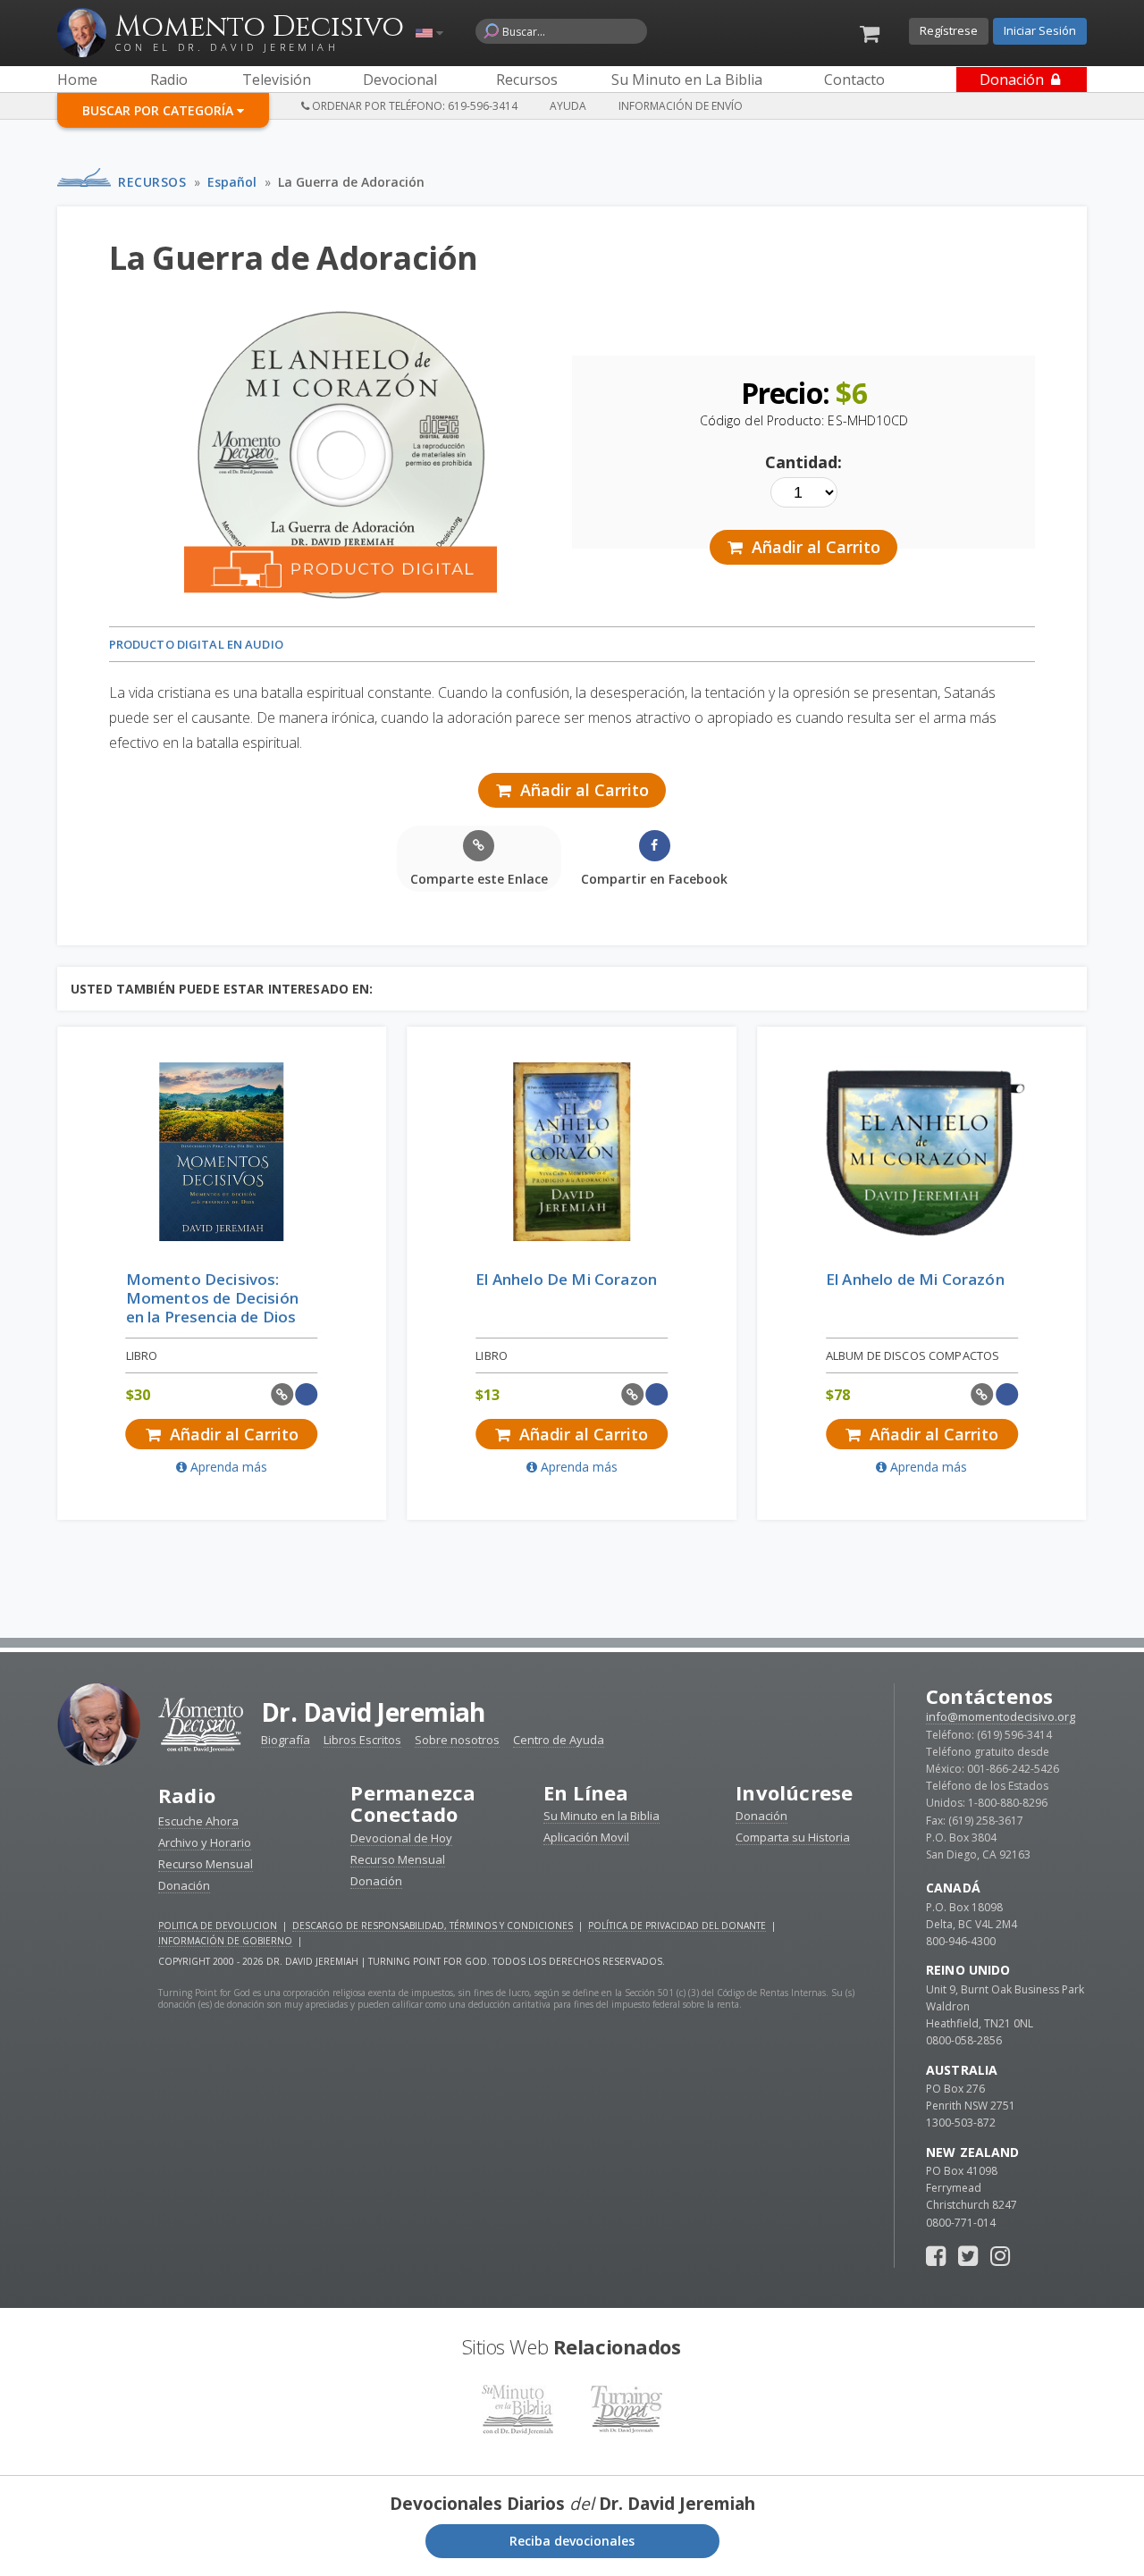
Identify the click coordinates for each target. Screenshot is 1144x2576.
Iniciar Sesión (1040, 30)
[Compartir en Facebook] (307, 1394)
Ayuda (568, 106)
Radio (187, 1795)
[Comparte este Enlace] (282, 1394)
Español (232, 182)
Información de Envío (681, 106)
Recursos (152, 182)
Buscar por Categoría (160, 110)
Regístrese (949, 30)
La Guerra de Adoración (351, 182)
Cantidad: (803, 462)
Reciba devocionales (572, 2541)
